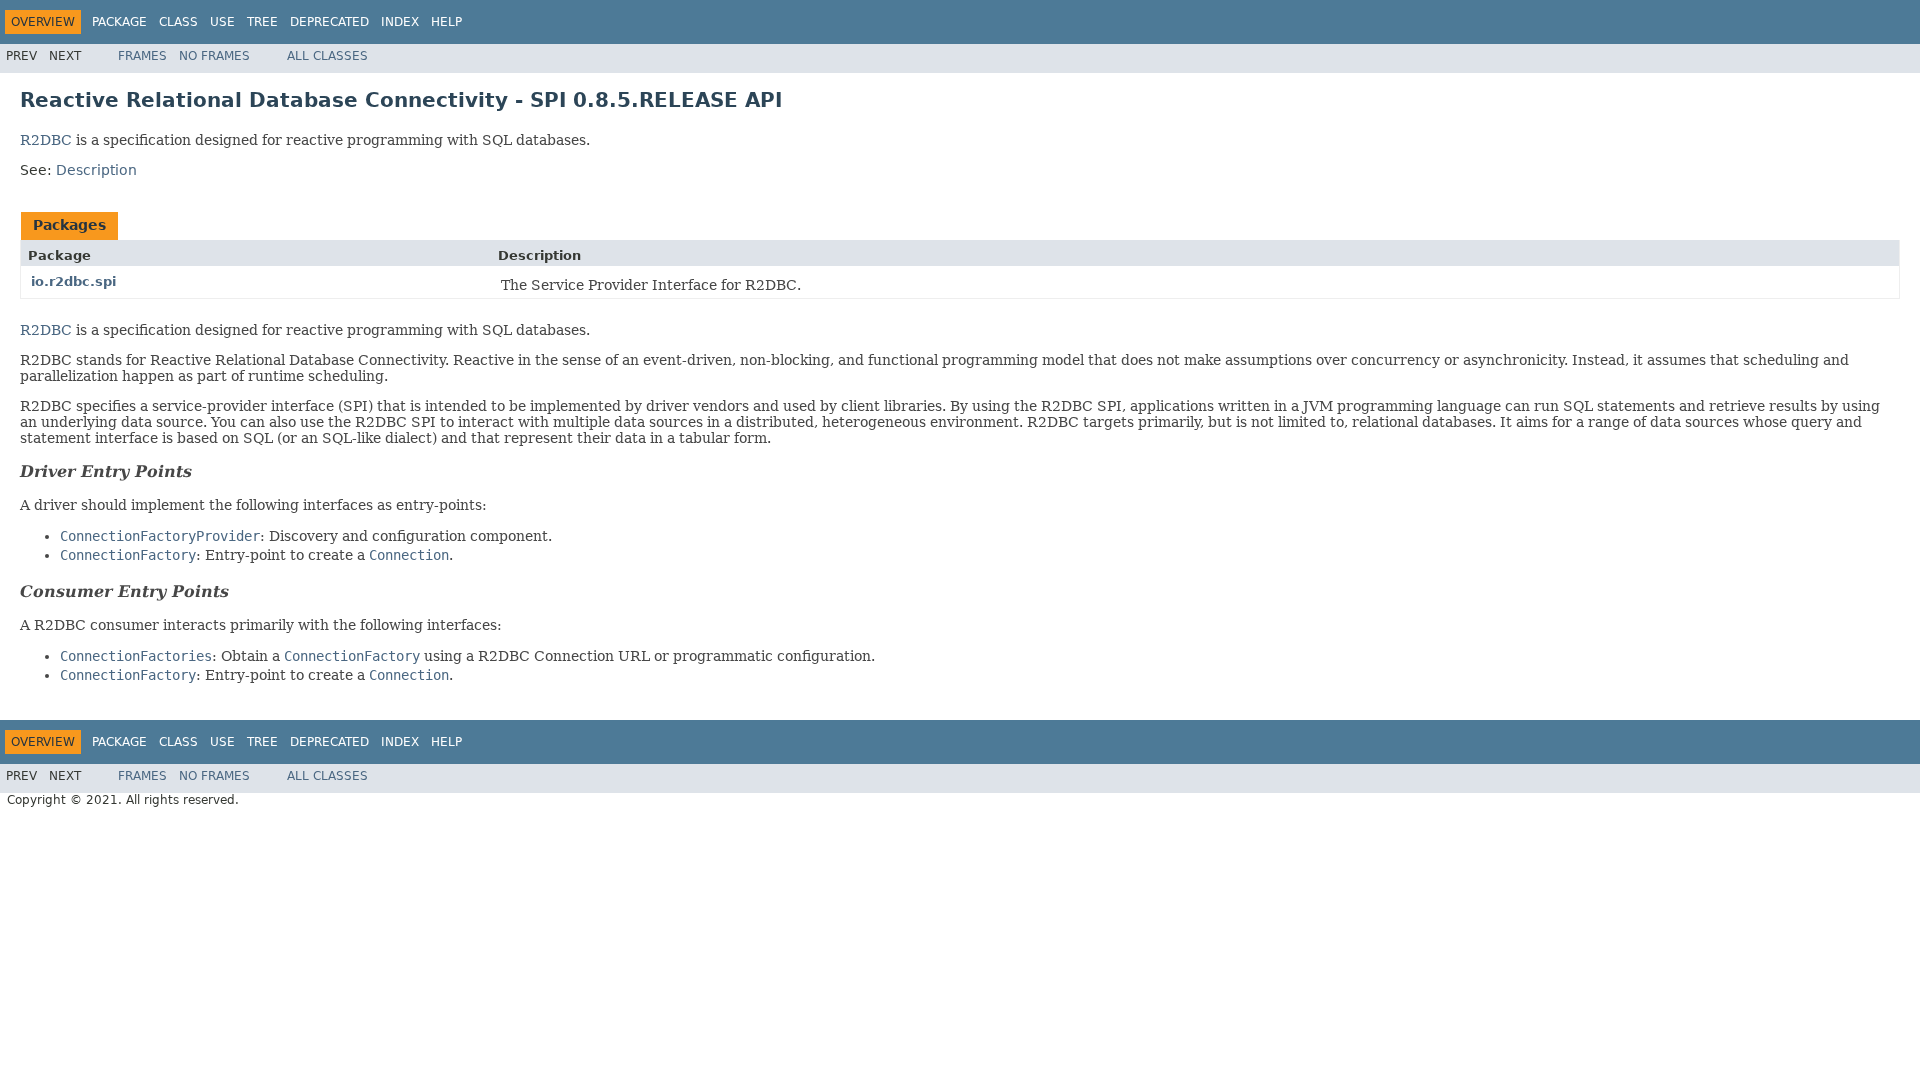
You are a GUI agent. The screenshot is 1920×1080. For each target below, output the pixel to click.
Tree (262, 22)
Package (119, 22)
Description (96, 170)
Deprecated (329, 22)
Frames (142, 56)
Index (400, 22)
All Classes (327, 56)
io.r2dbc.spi (73, 281)
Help (446, 22)
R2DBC (46, 140)
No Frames (214, 56)
